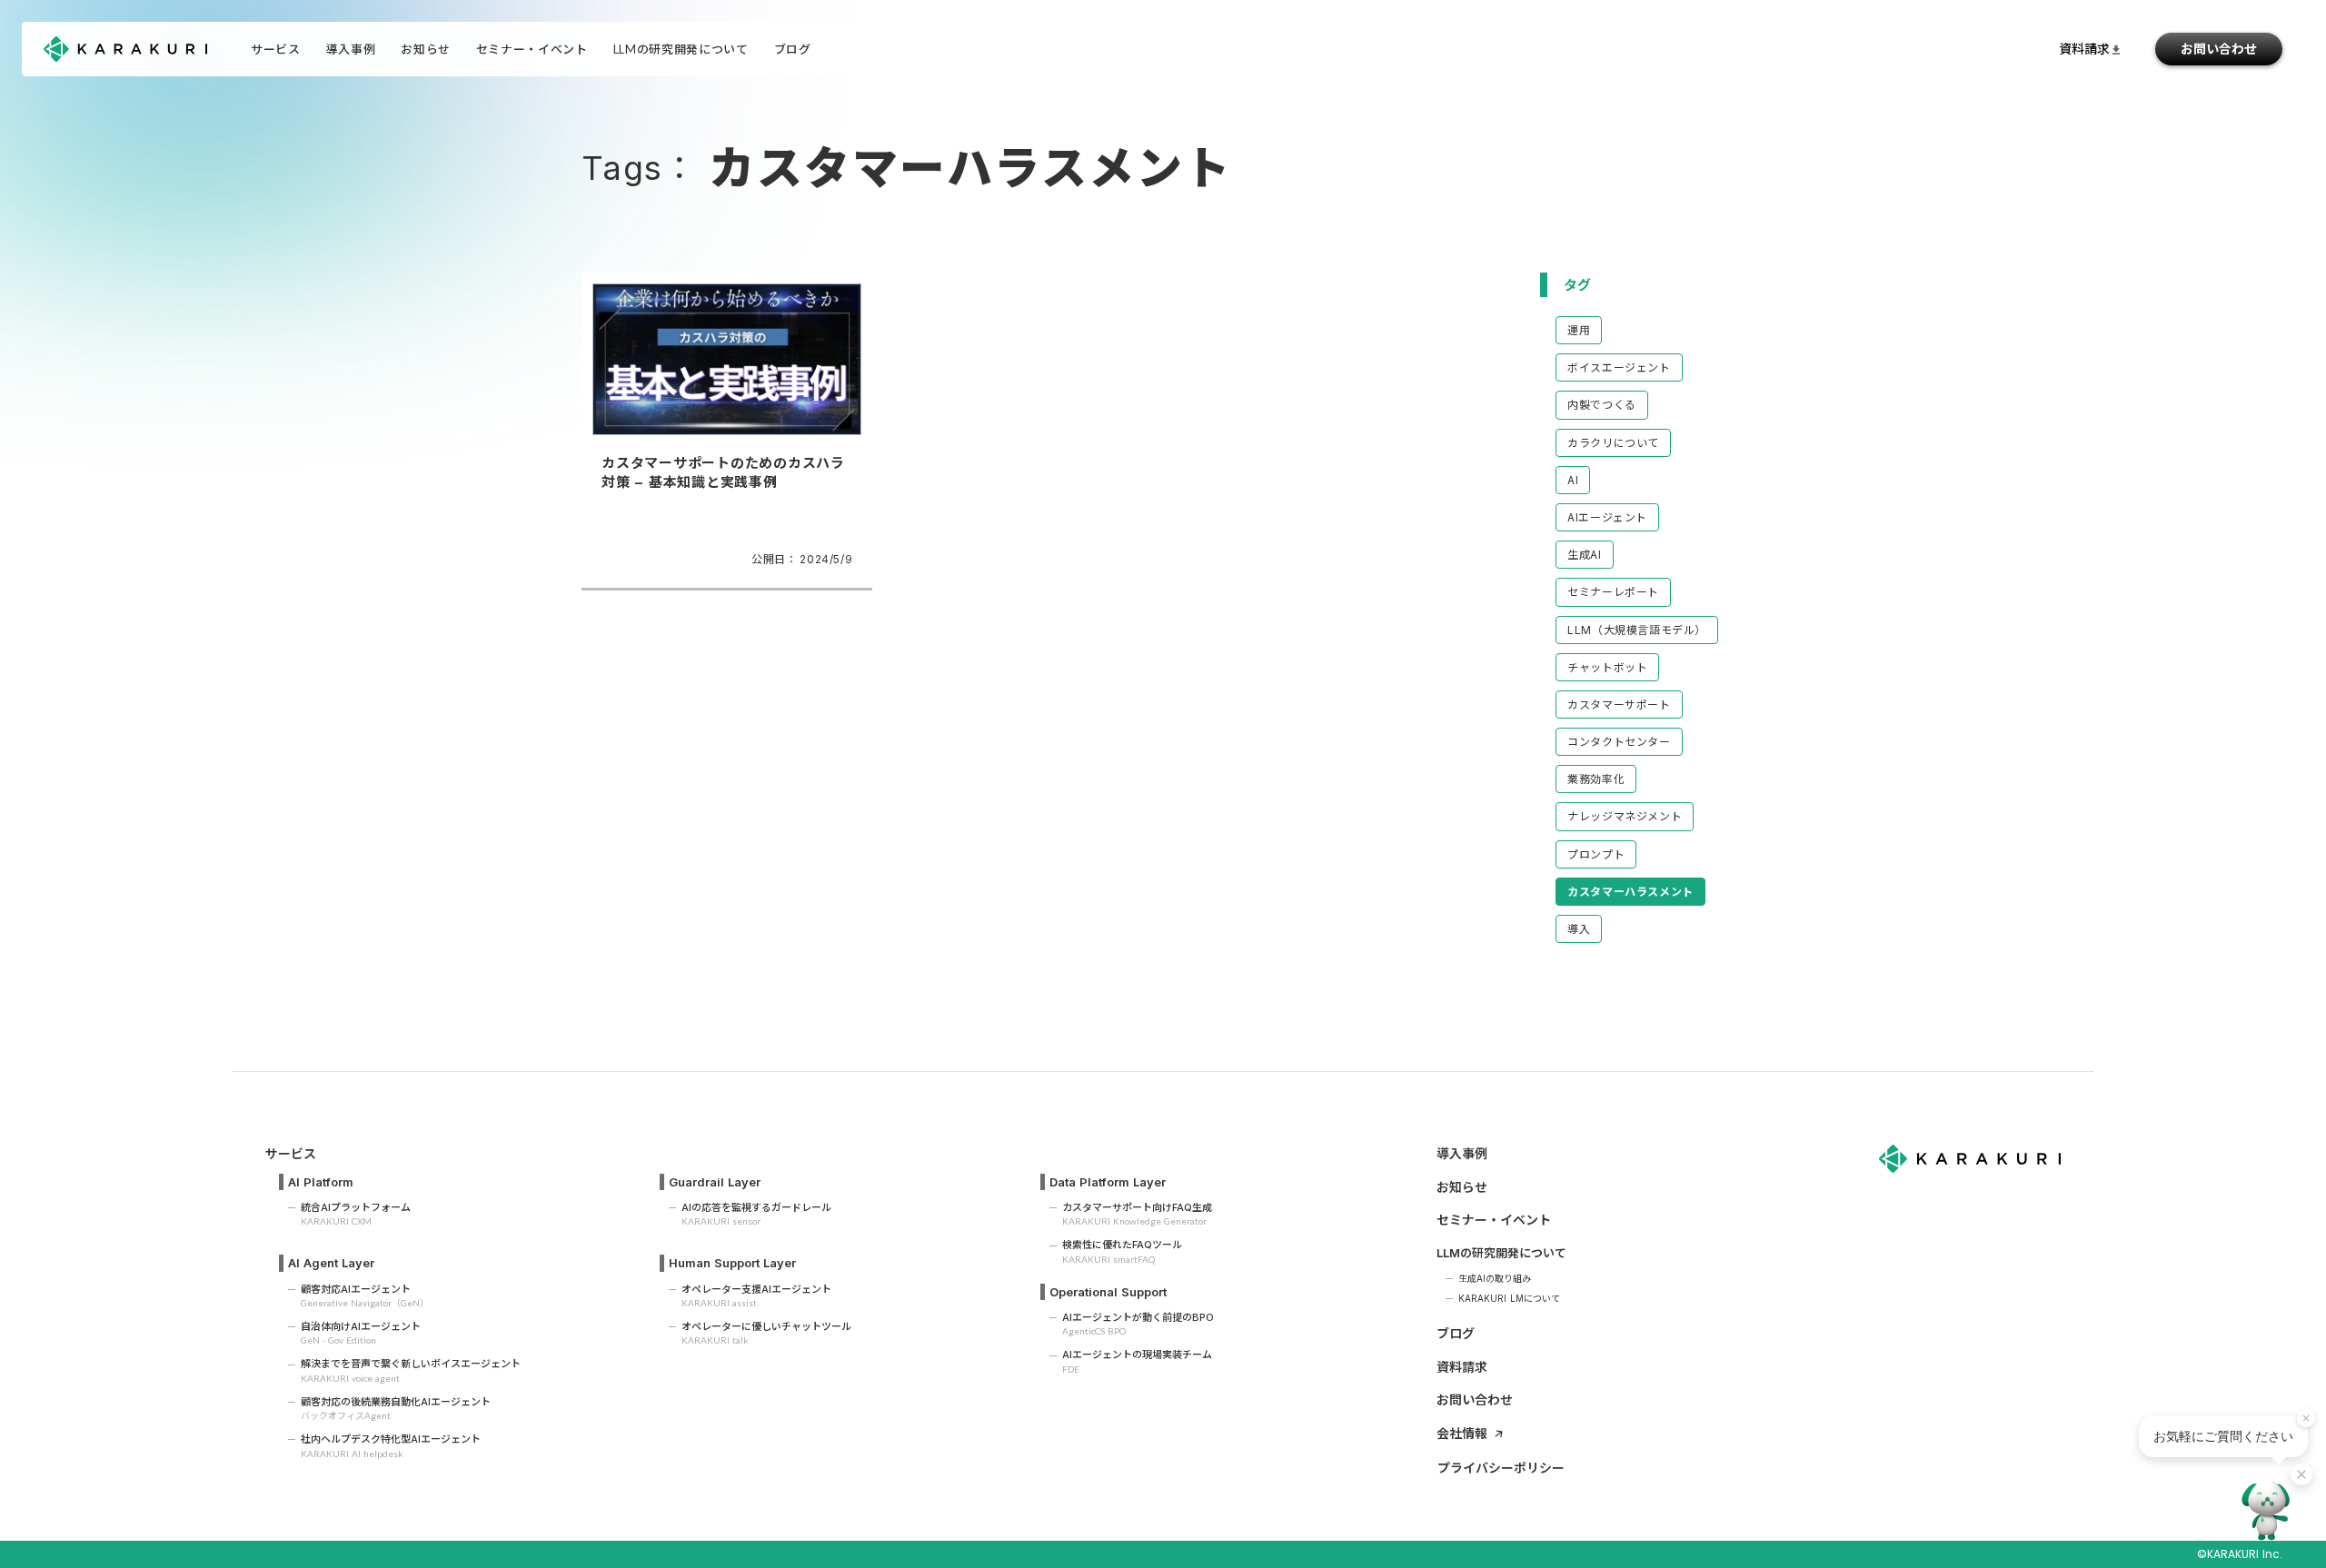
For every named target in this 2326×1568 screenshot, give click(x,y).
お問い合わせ (2219, 49)
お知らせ (426, 49)
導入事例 (351, 49)
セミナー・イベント (532, 49)
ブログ (1456, 1333)
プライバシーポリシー (1501, 1468)
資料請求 (1462, 1367)
